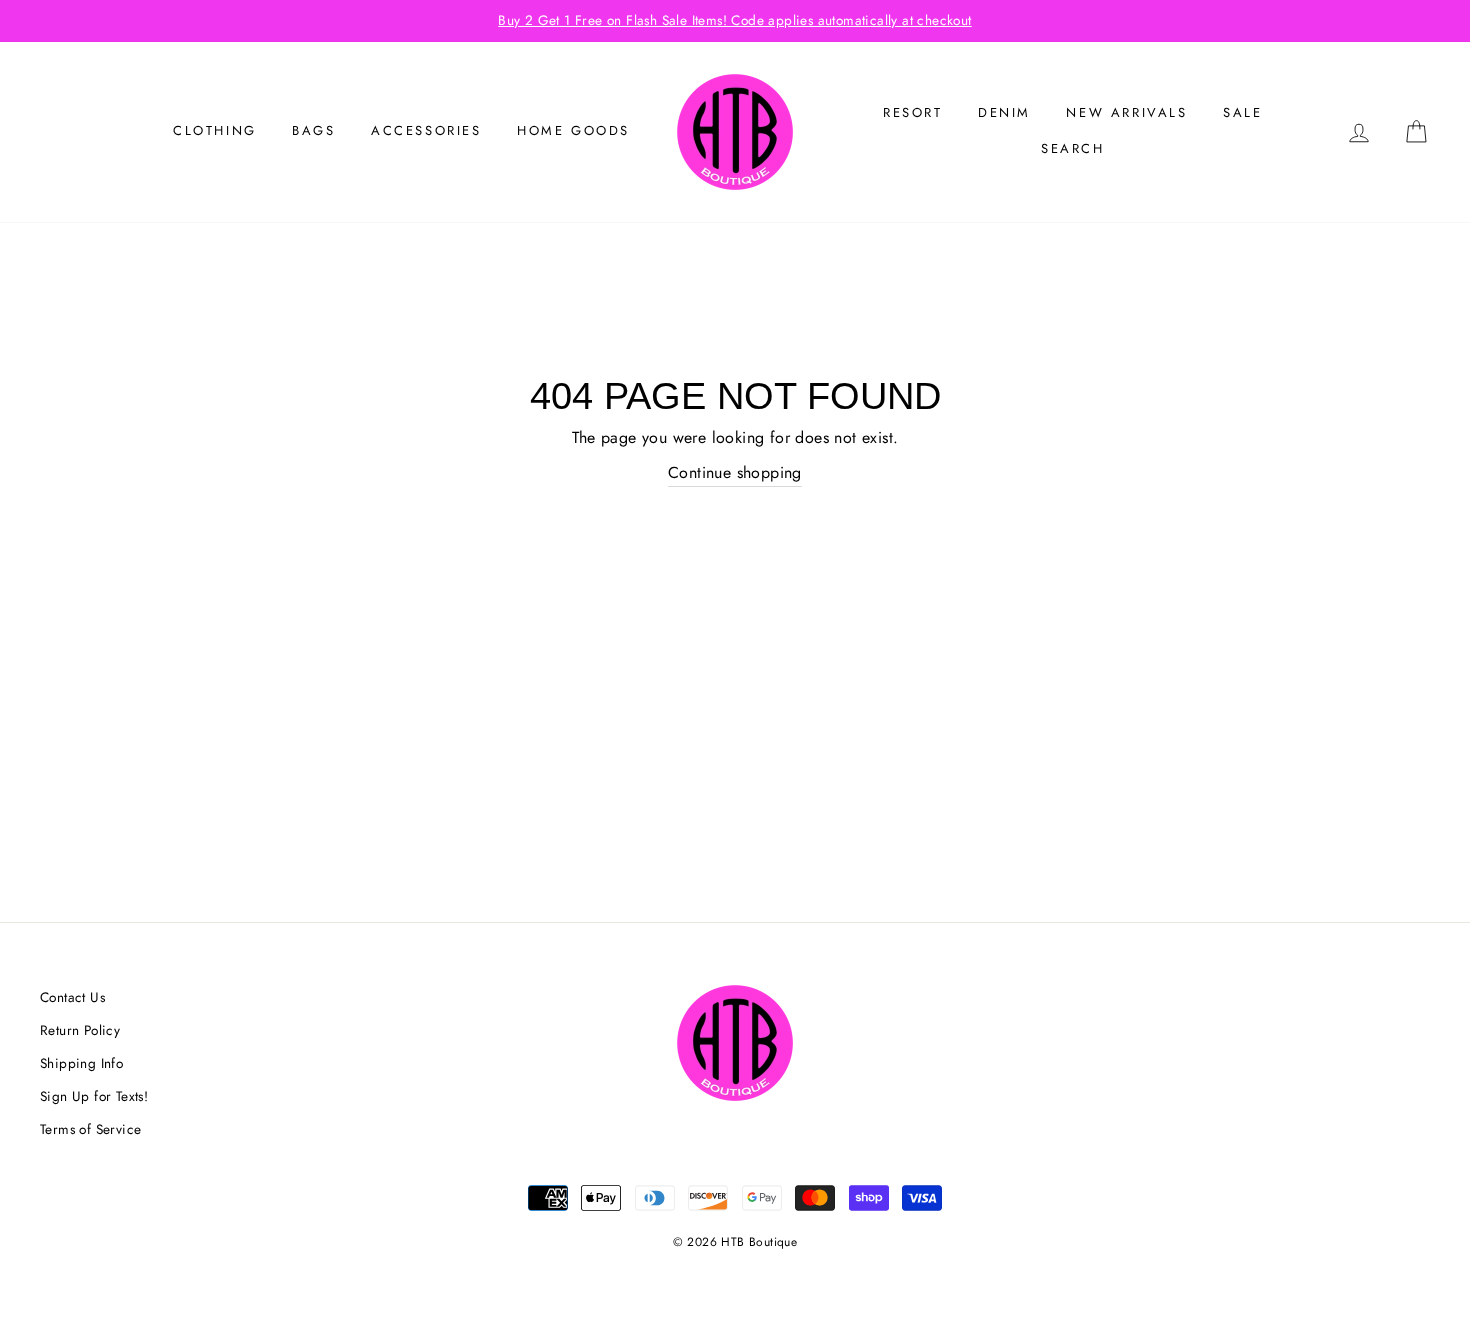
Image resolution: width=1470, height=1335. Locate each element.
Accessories (426, 130)
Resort (913, 112)
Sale (1242, 112)
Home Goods (573, 130)
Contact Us (72, 997)
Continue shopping (735, 472)
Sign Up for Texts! (94, 1096)
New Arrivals (1126, 112)
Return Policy (80, 1030)
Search (1073, 148)
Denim (1004, 112)
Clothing (215, 130)
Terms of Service (90, 1129)
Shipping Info (81, 1063)
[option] (735, 21)
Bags (313, 130)
